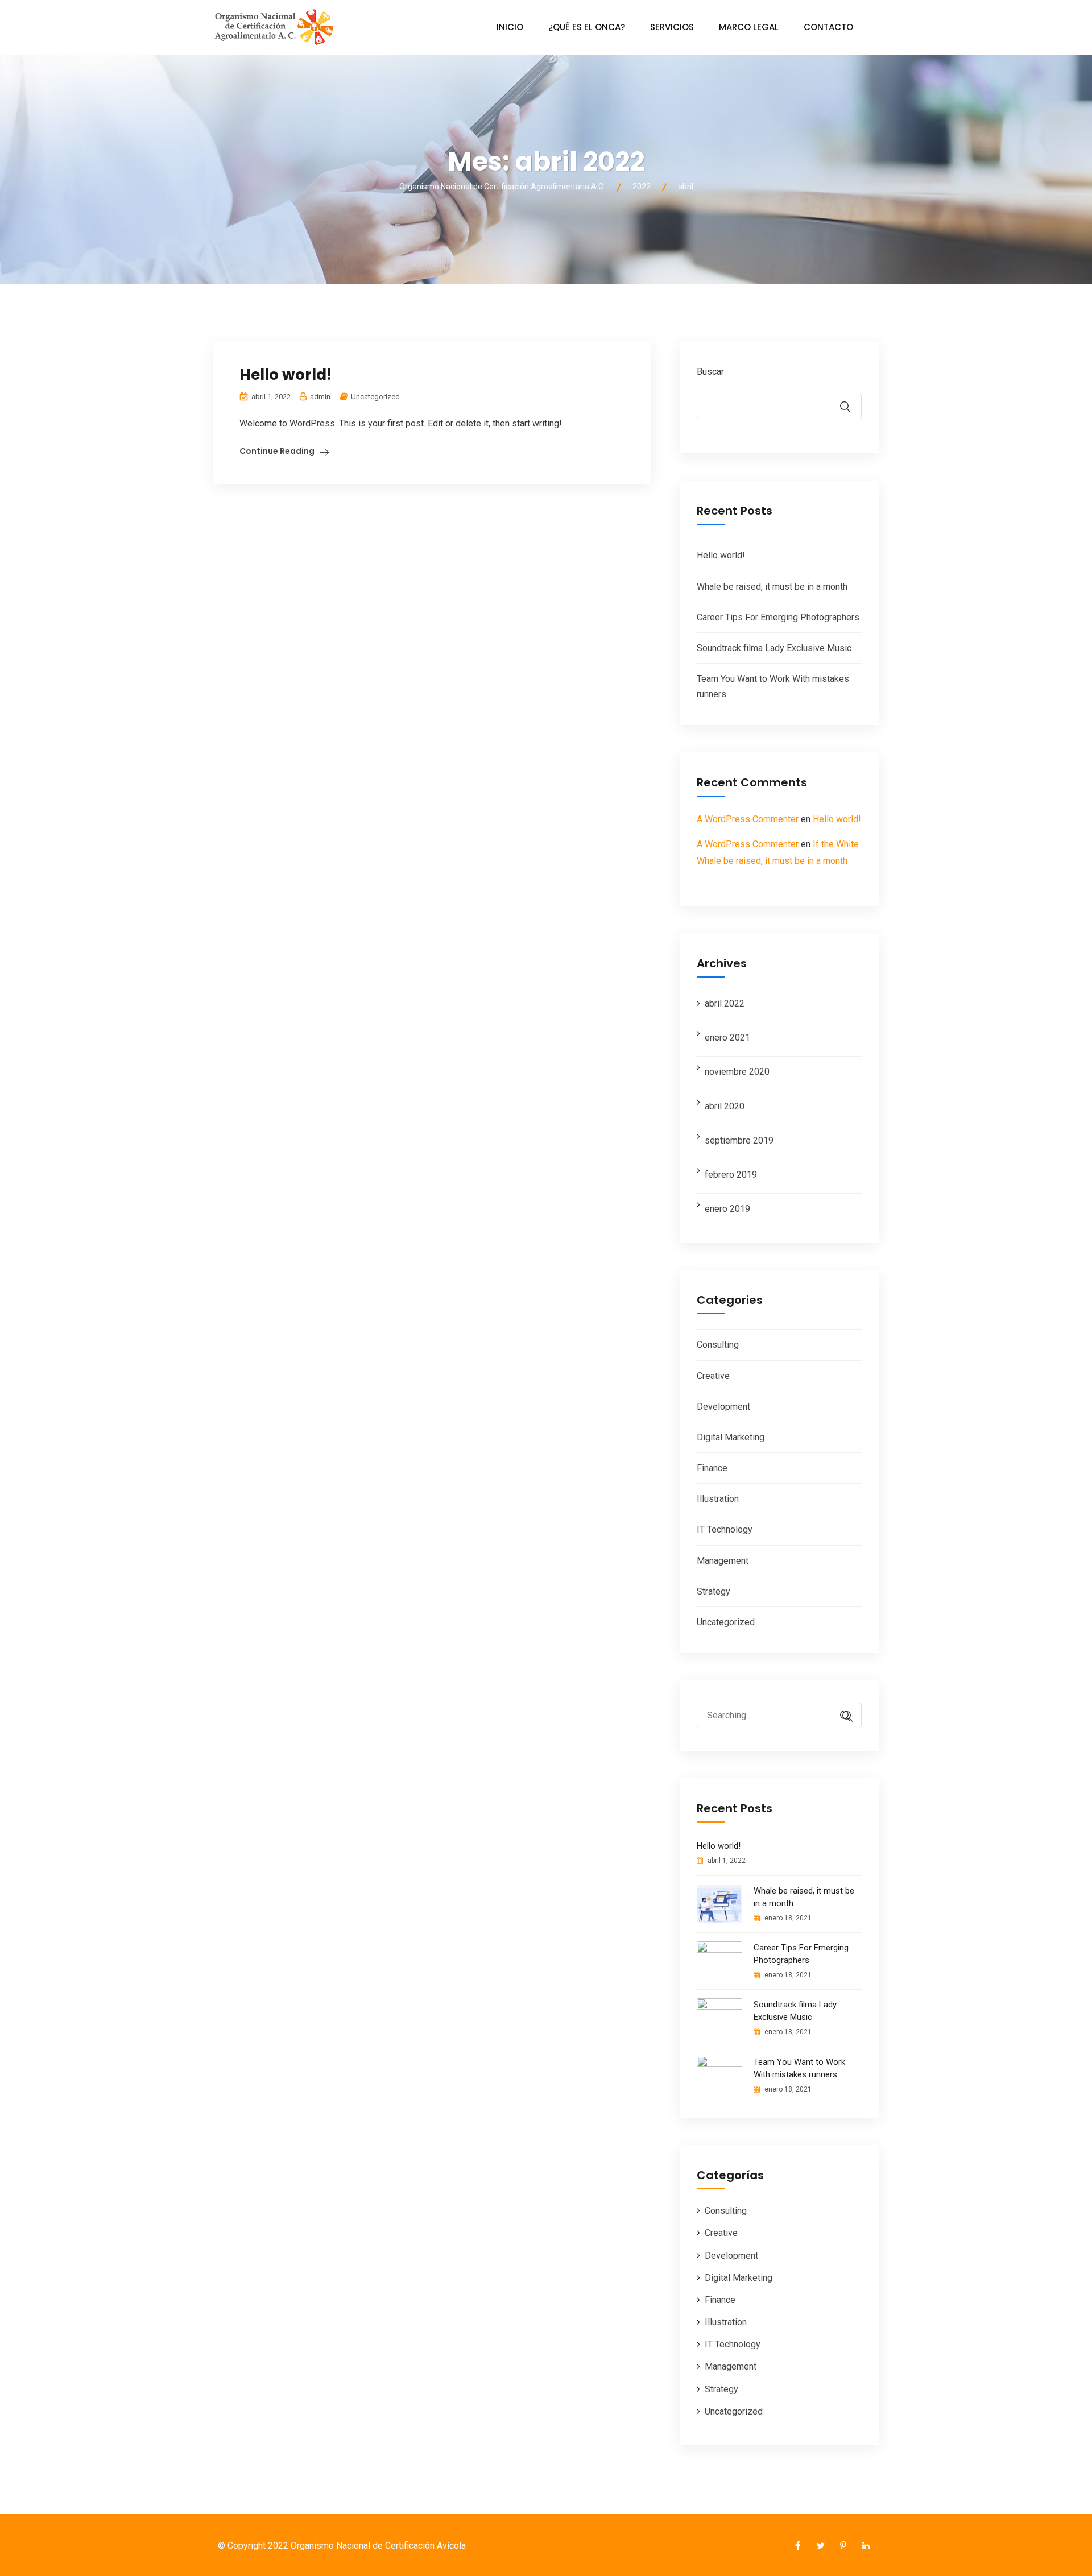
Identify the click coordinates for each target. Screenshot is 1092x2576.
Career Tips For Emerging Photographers (778, 617)
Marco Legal (749, 27)
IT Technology (725, 1529)
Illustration (718, 1499)
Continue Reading (277, 451)
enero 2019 (727, 1209)
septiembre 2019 (739, 1140)
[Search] (842, 1716)
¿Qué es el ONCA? (587, 27)
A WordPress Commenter (748, 819)
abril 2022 (725, 1003)
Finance (712, 1468)
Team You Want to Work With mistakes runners (799, 2068)
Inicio (510, 27)
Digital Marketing (731, 1437)
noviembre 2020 (737, 1072)
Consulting (718, 1345)
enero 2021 (727, 1038)
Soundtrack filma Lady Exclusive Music (774, 648)
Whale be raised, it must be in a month (772, 587)
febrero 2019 (731, 1175)
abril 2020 (725, 1106)
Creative (713, 1376)
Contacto (828, 27)
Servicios (672, 27)
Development (723, 1407)
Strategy (713, 1591)
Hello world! (286, 375)
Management (723, 1561)
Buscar (710, 372)
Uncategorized (375, 397)
